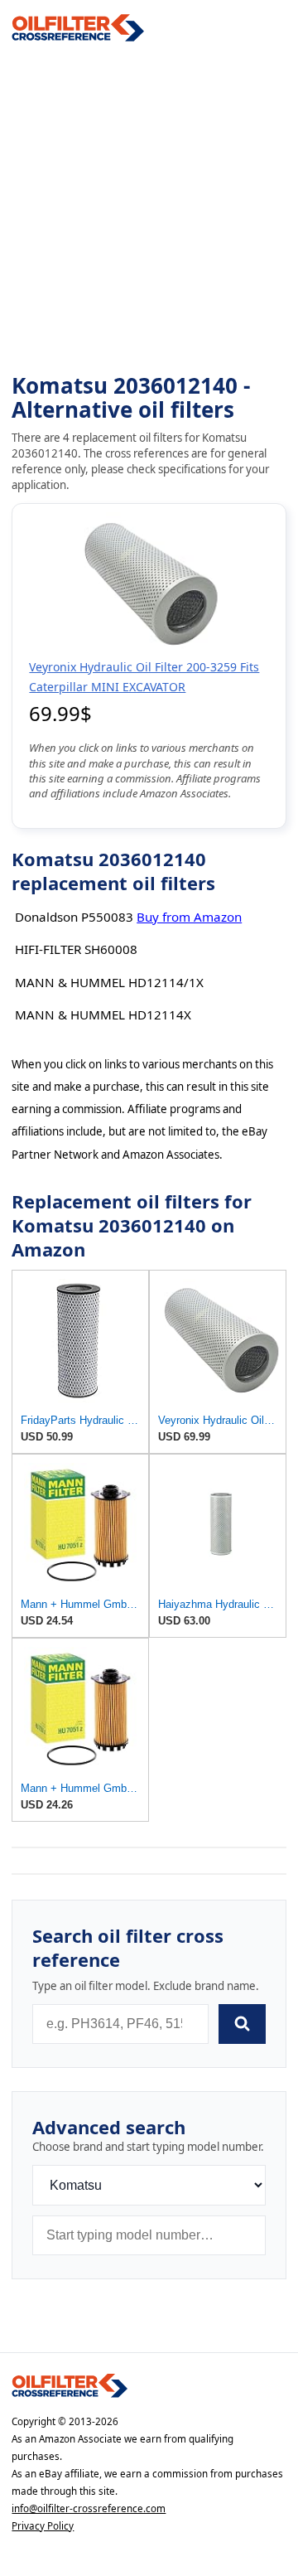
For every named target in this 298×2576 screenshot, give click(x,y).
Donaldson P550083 (74, 917)
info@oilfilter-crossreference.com (89, 2508)
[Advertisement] (149, 208)
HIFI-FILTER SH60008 (76, 949)
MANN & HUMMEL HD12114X (103, 1014)
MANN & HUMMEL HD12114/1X (109, 982)
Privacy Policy (43, 2526)
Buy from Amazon (189, 917)
